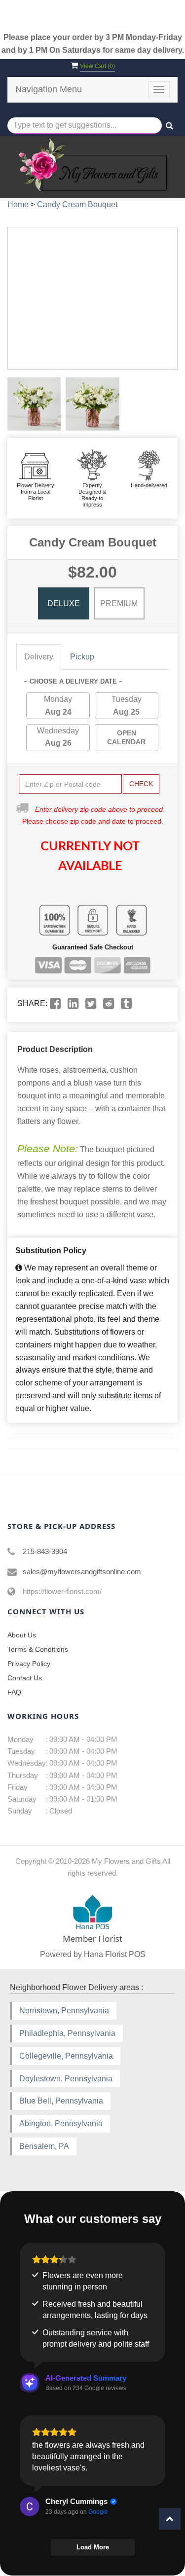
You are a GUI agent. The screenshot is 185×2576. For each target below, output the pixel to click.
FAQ (14, 1692)
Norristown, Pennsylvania (64, 2011)
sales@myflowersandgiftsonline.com (82, 1572)
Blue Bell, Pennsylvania (61, 2101)
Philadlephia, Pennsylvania (67, 2033)
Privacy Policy (29, 1664)
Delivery (39, 657)
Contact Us (25, 1678)
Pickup (82, 657)
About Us (22, 1635)
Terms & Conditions (38, 1649)
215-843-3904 (45, 1551)
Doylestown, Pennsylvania (66, 2079)
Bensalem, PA (44, 2146)
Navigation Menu (49, 89)
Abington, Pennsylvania (61, 2123)
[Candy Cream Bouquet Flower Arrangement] (34, 404)
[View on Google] (30, 2506)
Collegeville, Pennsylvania (66, 2056)
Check (141, 784)
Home (18, 204)
